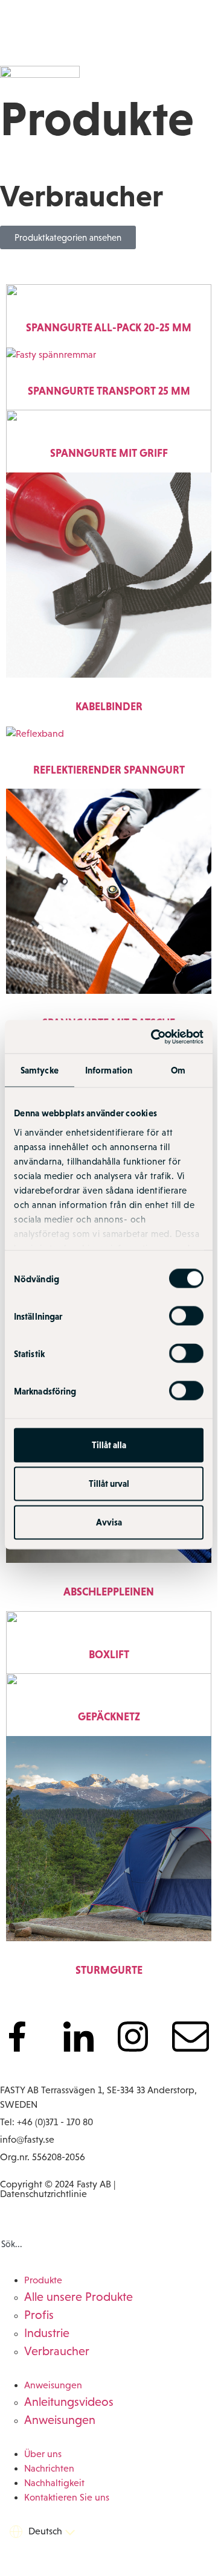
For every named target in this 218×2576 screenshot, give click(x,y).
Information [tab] (109, 1070)
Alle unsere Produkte (79, 2297)
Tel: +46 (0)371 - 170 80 (46, 2122)
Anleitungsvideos (69, 2402)
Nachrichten (49, 2468)
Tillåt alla (109, 1445)
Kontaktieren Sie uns (67, 2497)
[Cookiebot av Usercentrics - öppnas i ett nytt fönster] (153, 1037)
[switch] (186, 1316)
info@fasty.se (27, 2139)
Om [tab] (178, 1070)
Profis (39, 2315)
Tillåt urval (109, 1484)
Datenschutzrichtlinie (43, 2194)
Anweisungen (53, 2385)
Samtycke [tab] (40, 1070)
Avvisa (109, 1522)
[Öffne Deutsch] (70, 2532)
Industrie (47, 2333)
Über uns (43, 2454)
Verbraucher (57, 2351)
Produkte (43, 2280)
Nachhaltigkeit (54, 2483)
